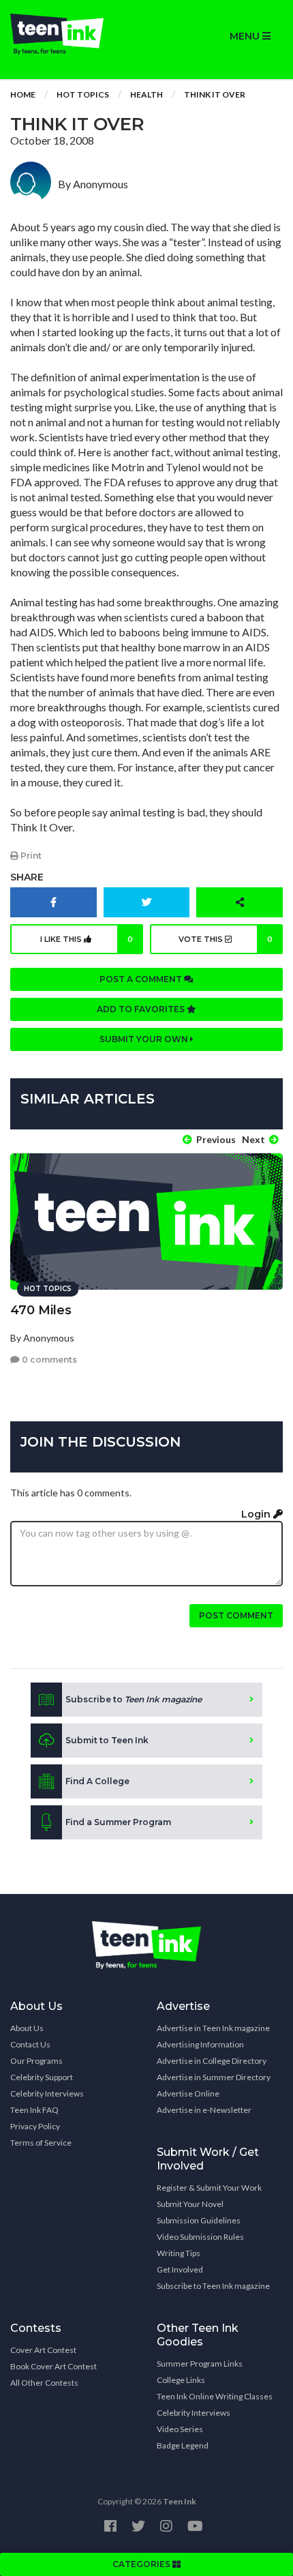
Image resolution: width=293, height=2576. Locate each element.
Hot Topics (83, 94)
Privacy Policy (35, 2126)
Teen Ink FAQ (34, 2110)
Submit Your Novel (190, 2204)
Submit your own (145, 1039)
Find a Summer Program (118, 1822)
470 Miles (41, 1310)
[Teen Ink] (73, 34)
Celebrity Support (42, 2077)
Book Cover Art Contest (53, 2366)
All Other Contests (44, 2383)
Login (257, 1514)
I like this (87, 939)
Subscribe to (134, 1699)
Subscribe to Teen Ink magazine (213, 2286)
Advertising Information (200, 2044)
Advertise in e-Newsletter (204, 2110)
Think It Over (215, 94)
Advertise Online (188, 2093)
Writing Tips (179, 2253)
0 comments (48, 1360)
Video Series (180, 2429)
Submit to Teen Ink (107, 1740)
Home (23, 94)
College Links (181, 2380)
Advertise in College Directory (212, 2061)
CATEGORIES (142, 2564)
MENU (246, 36)
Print (30, 856)
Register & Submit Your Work (209, 2188)
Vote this (226, 939)
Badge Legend (183, 2445)
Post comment (236, 1615)
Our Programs (36, 2061)
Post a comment (142, 979)
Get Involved (180, 2269)
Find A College (97, 1781)
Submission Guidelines (199, 2220)
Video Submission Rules (200, 2237)
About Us (27, 2028)
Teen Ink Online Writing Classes (215, 2396)
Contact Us (30, 2044)
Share (27, 877)
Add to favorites (142, 1009)
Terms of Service (41, 2143)
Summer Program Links (200, 2364)
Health (146, 94)
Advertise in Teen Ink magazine (213, 2028)
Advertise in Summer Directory (214, 2077)
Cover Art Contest (43, 2350)
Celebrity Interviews (47, 2093)
